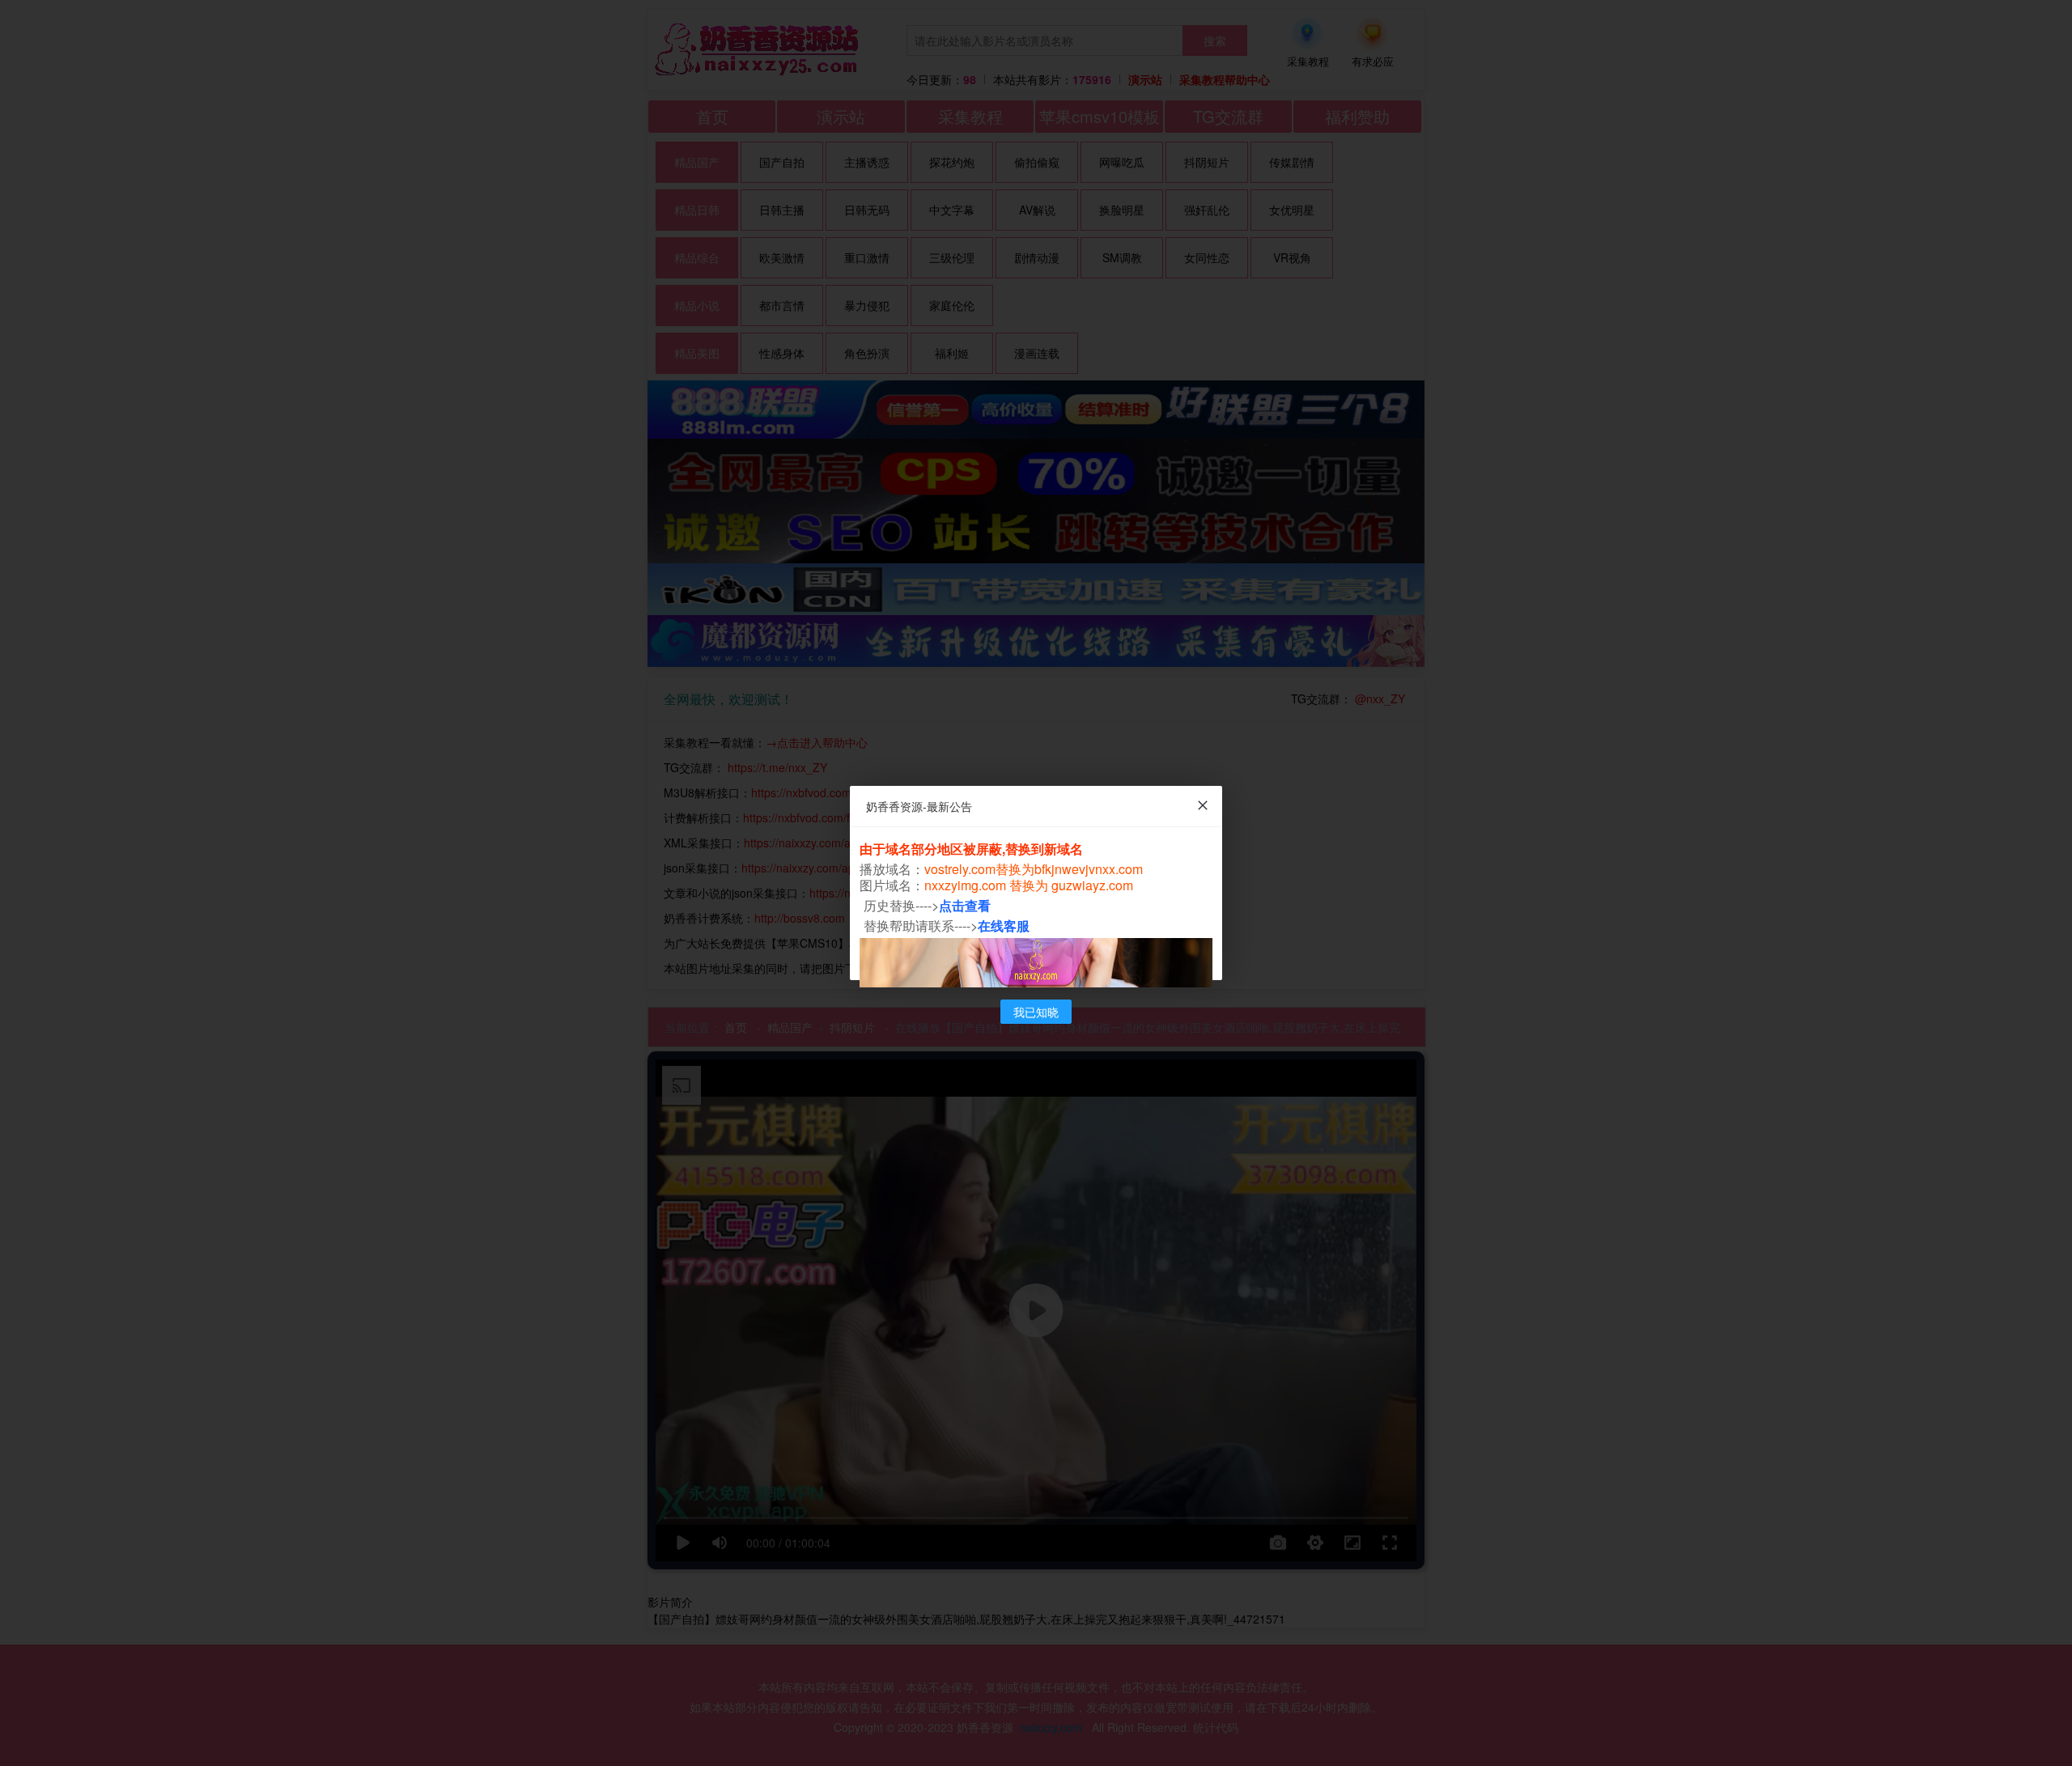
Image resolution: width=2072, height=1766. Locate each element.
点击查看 (965, 905)
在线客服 (1004, 925)
